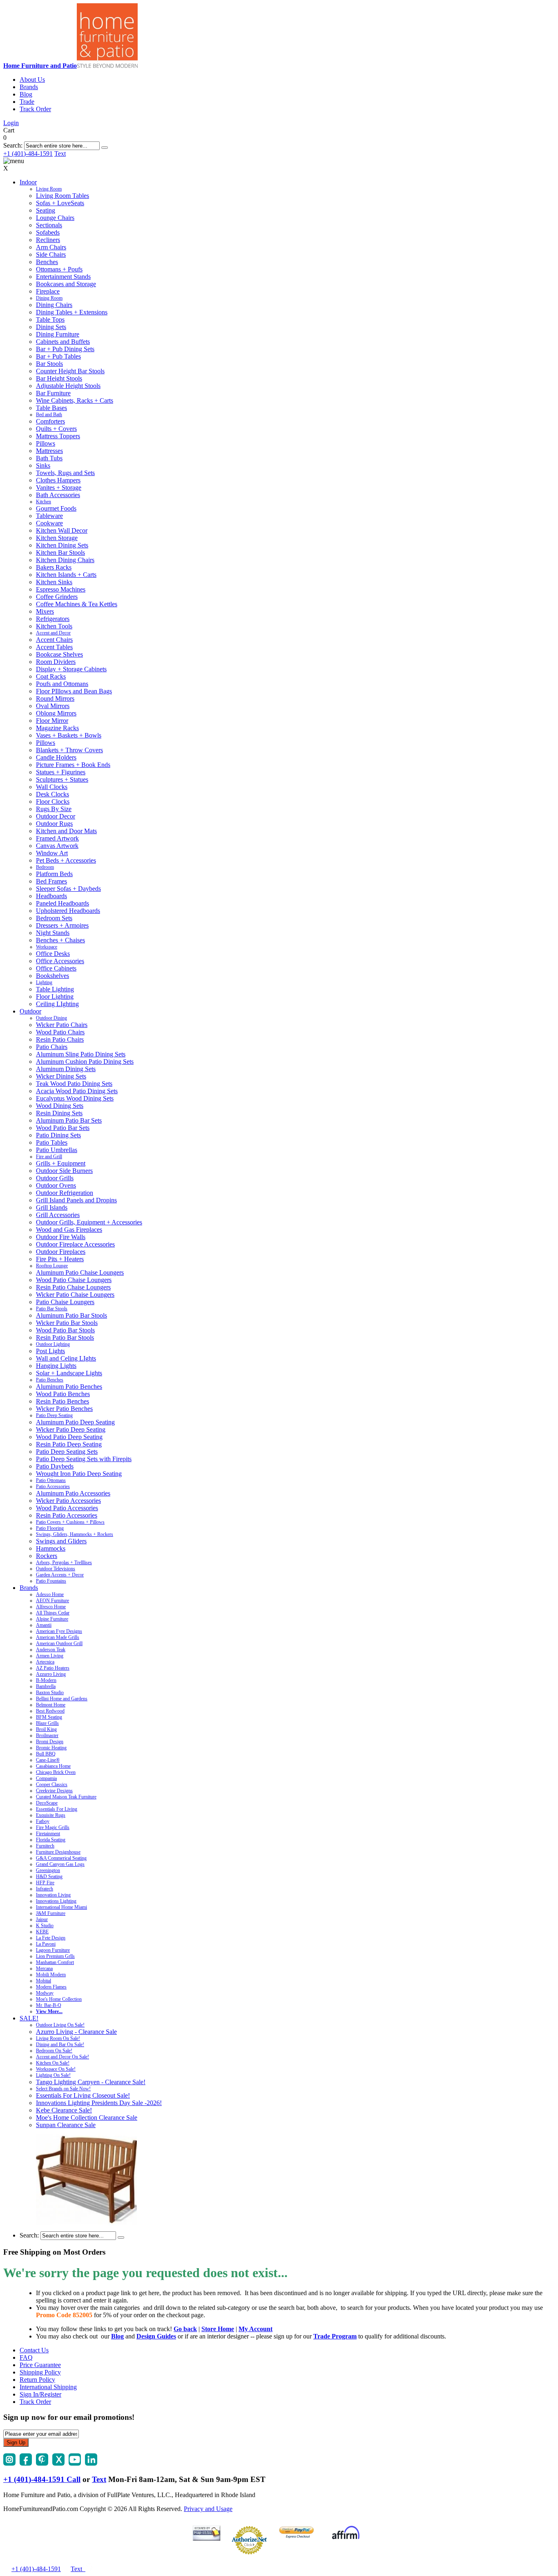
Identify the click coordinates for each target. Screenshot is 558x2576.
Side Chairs (51, 254)
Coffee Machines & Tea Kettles (77, 604)
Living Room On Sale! (58, 2038)
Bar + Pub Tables (58, 356)
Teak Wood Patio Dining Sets (74, 1084)
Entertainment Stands (63, 277)
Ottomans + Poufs (59, 269)
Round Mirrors (55, 698)
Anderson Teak (51, 1650)
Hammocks (51, 1548)
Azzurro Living (51, 1674)
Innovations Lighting (56, 1901)
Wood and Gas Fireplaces (69, 1230)
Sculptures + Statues (62, 779)
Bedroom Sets (54, 918)
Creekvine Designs (54, 1791)
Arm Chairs (51, 247)
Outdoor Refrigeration (65, 1193)
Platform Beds (54, 874)
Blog (26, 94)
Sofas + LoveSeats (60, 203)
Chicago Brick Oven (56, 1772)
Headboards (51, 896)
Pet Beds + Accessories (66, 860)
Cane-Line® (48, 1760)
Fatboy (43, 1821)
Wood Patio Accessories (67, 1508)
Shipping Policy (40, 2372)
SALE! (29, 2018)
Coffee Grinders (57, 597)
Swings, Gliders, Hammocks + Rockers (75, 1534)
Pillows (46, 443)
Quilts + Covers (56, 429)
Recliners (48, 240)
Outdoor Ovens (56, 1185)
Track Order (35, 109)
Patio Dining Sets (58, 1135)
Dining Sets (51, 327)
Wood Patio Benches (63, 1394)
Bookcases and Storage (66, 284)
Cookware (49, 523)
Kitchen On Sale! (53, 2063)
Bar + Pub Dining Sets (65, 349)
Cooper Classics (52, 1785)
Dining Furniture (58, 334)
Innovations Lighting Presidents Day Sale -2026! (99, 2103)
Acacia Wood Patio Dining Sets (77, 1091)
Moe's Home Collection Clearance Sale (87, 2118)
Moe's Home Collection (59, 1999)
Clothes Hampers (58, 480)
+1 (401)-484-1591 (28, 154)
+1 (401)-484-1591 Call (42, 2479)
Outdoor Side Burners (64, 1171)
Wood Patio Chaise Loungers (74, 1280)
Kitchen (44, 502)
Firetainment (48, 1834)
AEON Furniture (52, 1601)
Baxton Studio (50, 1693)
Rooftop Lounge (52, 1266)
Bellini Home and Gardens (62, 1699)
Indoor (28, 182)
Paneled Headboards (62, 903)
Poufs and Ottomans (62, 684)
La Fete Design (51, 1938)
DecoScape (47, 1803)
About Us (32, 80)
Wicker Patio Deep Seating (71, 1429)
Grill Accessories (58, 1215)
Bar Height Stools (59, 378)
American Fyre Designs (59, 1631)
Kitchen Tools (54, 626)
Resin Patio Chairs (60, 1039)
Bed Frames (51, 881)
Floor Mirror (52, 721)
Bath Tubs (49, 458)
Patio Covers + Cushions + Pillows (70, 1522)
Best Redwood (50, 1711)
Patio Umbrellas (57, 1150)
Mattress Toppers (58, 436)
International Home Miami (61, 1907)
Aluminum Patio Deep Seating (75, 1422)
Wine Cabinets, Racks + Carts (75, 400)
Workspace (47, 947)
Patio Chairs (52, 1047)
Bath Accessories (58, 495)
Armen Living (50, 1656)
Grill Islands (52, 1207)
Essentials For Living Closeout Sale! (83, 2095)
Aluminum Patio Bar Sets (69, 1120)
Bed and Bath (49, 415)
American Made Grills (58, 1637)
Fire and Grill (49, 1157)
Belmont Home (51, 1705)
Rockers (47, 1556)
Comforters (50, 421)
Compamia (46, 1778)
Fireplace (48, 291)
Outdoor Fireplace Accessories (75, 1244)
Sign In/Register (40, 2394)
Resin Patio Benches (62, 1401)
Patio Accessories (53, 1486)
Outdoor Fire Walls (61, 1237)
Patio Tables (52, 1142)
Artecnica (45, 1662)
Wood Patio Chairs (60, 1032)
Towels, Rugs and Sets (65, 473)
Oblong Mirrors (56, 713)
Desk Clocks (52, 794)
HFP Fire (45, 1883)
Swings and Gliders (61, 1541)
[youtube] (75, 2463)
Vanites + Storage (59, 488)
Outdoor (30, 1011)
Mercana (44, 1968)
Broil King (46, 1729)
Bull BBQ (46, 1754)
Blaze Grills (47, 1723)
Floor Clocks (53, 801)
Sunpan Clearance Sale (66, 2125)
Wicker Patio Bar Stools (67, 1323)
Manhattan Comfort (55, 1962)
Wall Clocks (52, 787)
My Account (256, 2329)
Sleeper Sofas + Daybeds (68, 889)
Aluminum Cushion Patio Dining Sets (85, 1062)
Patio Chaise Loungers (65, 1302)
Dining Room (49, 298)
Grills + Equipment (61, 1163)
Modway (45, 1993)
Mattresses (49, 451)
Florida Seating (51, 1840)
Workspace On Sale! (56, 2069)
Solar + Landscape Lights (69, 1373)
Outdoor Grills (55, 1178)
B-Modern (46, 1680)
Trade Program (335, 2336)
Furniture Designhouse (58, 1852)
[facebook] (26, 2463)
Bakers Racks (54, 567)
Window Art (52, 853)
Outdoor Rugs (54, 824)
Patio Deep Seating (54, 1415)
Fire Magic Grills (53, 1827)
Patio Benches (50, 1380)
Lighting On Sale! (53, 2075)
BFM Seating (49, 1717)
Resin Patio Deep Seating (69, 1444)
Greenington (48, 1870)
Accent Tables (54, 647)
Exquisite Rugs (51, 1815)
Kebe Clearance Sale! (64, 2110)
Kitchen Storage (57, 538)
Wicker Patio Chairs (62, 1025)
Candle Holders (56, 757)
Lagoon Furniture (53, 1950)
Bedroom (45, 867)
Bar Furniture (53, 393)
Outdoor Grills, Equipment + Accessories (89, 1222)
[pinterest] (42, 2463)
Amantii (44, 1625)
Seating (46, 210)
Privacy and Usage (208, 2509)
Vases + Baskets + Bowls (69, 735)
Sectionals (49, 225)
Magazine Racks (57, 728)
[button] (105, 148)
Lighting (44, 982)
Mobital (44, 1981)
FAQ (26, 2357)
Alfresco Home (51, 1607)
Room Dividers (56, 662)
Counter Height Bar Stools (70, 371)
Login (11, 123)
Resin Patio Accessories (67, 1515)
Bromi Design (50, 1742)
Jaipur (42, 1919)
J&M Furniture (51, 1913)
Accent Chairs (54, 640)
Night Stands (53, 933)
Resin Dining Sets (59, 1113)
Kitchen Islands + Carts (66, 575)
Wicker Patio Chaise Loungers (75, 1295)
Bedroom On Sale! (54, 2051)
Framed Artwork (57, 838)
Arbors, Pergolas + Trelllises (64, 1563)
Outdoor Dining (51, 1018)
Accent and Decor (53, 633)
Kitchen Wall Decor (62, 530)
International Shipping (48, 2387)
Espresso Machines (61, 589)
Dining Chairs (54, 305)
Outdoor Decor (56, 816)
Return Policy (37, 2380)
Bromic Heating (51, 1748)
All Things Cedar (53, 1613)
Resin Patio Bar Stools (65, 1337)
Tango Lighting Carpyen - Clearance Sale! (91, 2082)
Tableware (49, 516)
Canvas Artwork (57, 846)
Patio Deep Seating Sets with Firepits (84, 1459)
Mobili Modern (51, 1975)
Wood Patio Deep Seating (69, 1437)
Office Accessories (60, 961)
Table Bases (51, 408)
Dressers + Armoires (62, 925)
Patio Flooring (50, 1528)
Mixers (45, 611)
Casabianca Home (53, 1766)
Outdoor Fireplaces (61, 1252)
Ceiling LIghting (57, 1004)
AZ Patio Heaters (53, 1668)
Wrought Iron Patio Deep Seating (79, 1474)
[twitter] (58, 2463)
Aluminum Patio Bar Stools (71, 1315)
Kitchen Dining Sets (62, 545)
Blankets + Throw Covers (69, 750)
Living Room (49, 189)
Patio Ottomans (51, 1480)
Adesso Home (50, 1594)
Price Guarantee (40, 2365)
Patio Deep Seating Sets (67, 1452)
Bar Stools (49, 364)
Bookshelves (52, 976)
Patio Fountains (51, 1581)
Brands (29, 87)
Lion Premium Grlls (55, 1956)
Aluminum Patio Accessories (73, 1493)
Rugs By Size (54, 809)
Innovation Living (53, 1895)
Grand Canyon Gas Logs (60, 1864)
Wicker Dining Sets (61, 1076)
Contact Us (34, 2350)
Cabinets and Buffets (63, 342)
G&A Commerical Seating (61, 1858)
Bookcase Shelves (59, 654)
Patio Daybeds (55, 1466)
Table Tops (50, 319)
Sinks (43, 465)
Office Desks (53, 954)
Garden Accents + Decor (60, 1575)
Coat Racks (51, 676)
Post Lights (50, 1351)
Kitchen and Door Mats (66, 831)
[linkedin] (91, 2463)
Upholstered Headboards (68, 911)
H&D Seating (49, 1877)
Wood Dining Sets (60, 1106)
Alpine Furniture (52, 1619)
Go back (185, 2329)
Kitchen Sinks (54, 582)
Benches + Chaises (60, 940)
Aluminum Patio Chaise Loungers (80, 1272)
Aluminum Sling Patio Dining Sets (81, 1054)
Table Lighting (55, 989)
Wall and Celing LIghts (66, 1358)
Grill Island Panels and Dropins (76, 1200)
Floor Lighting (55, 997)
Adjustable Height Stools (68, 386)
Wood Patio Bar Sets (63, 1128)
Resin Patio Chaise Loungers (73, 1287)
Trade (27, 102)
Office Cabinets (56, 968)
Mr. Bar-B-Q (49, 2005)
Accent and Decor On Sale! (62, 2057)
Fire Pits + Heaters (60, 1259)
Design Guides (156, 2336)
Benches (47, 262)
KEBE (42, 1932)
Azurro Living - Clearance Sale (76, 2032)
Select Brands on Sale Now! (63, 2089)
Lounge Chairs (55, 218)
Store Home (218, 2329)
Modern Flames (51, 1987)
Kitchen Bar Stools (60, 553)
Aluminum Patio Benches (69, 1387)
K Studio (45, 1926)
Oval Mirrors (53, 706)
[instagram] (9, 2463)
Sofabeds (48, 232)
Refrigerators (53, 619)
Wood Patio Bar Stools (65, 1330)
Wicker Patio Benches (64, 1409)
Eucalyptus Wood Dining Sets (75, 1098)
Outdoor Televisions (56, 1569)
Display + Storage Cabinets (71, 669)
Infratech (45, 1889)
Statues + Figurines (61, 772)
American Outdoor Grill (59, 1643)
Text (60, 154)
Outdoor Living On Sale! (60, 2025)
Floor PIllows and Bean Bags (74, 691)
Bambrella (46, 1686)
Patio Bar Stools (52, 1309)
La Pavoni (46, 1944)
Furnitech (45, 1846)
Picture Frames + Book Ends (73, 765)
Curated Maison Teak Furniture (66, 1797)
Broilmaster (47, 1735)
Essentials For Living (57, 1809)
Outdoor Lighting (53, 1344)
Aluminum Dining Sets (66, 1069)
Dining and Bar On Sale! (60, 2045)
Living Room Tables (62, 196)
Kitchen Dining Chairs (65, 560)
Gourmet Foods (56, 508)
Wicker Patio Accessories (68, 1501)
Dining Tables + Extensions (72, 312)
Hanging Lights (56, 1366)
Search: (13, 145)
